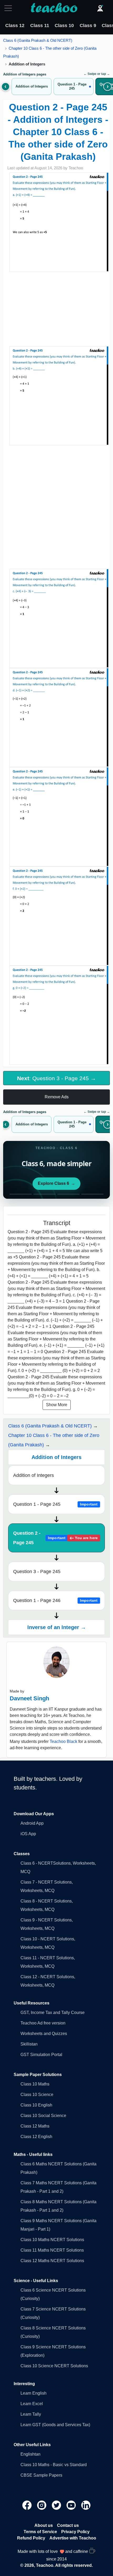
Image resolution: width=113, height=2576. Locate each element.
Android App (32, 1823)
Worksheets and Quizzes (44, 2034)
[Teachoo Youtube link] (72, 2505)
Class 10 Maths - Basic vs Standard (54, 2465)
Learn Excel (32, 2404)
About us (44, 2525)
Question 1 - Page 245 (55, 1504)
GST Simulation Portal (41, 2055)
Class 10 (64, 25)
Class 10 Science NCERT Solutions (54, 2366)
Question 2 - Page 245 (55, 1538)
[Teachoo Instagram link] (42, 2505)
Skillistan (29, 2044)
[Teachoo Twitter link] (57, 2505)
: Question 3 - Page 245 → (56, 1078)
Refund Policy (31, 2538)
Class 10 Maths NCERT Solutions (52, 2240)
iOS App (28, 1834)
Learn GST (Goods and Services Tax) (55, 2425)
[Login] (100, 8)
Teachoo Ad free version (43, 2023)
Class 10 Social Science (43, 2116)
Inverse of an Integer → (57, 1627)
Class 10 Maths (35, 2084)
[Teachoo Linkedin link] (86, 2505)
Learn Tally (31, 2414)
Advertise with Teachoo (73, 2538)
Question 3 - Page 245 (37, 1572)
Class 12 (15, 25)
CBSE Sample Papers (41, 2475)
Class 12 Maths (35, 2126)
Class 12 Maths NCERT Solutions (52, 2261)
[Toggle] (10, 8)
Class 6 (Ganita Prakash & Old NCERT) (38, 40)
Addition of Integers (34, 1475)
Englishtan (30, 2454)
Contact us (68, 2525)
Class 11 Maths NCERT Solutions (52, 2250)
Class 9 (88, 25)
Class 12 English (36, 2137)
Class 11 (40, 25)
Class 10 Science (37, 2095)
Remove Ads (57, 1097)
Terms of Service (40, 2532)
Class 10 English (36, 2105)
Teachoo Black (63, 1741)
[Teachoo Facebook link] (28, 2505)
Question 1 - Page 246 (55, 1600)
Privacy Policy (75, 2532)
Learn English (34, 2393)
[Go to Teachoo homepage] (54, 8)
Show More (57, 1405)
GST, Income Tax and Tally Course (53, 2013)
